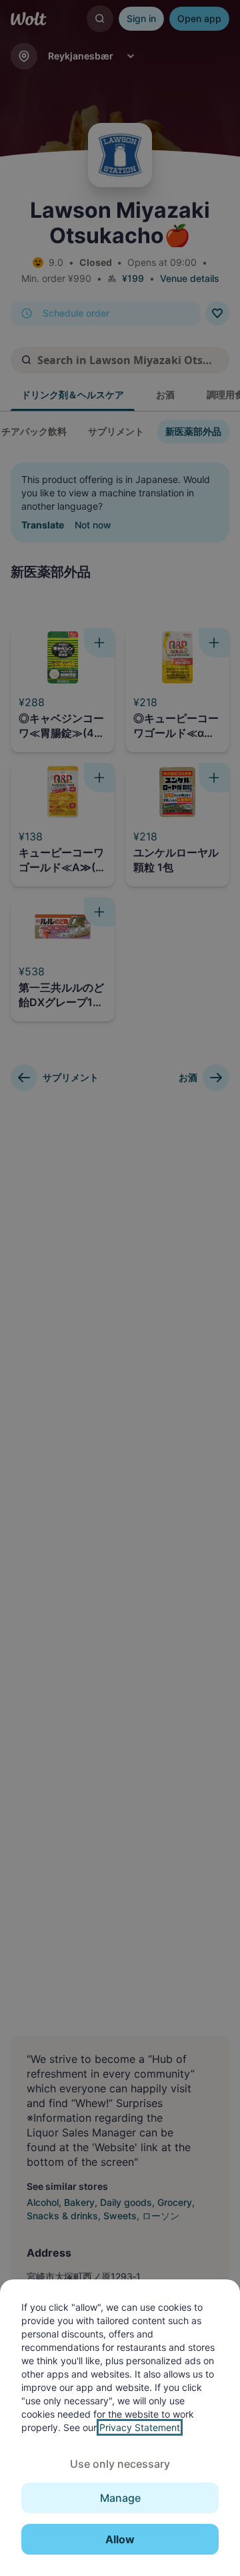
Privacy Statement (140, 2427)
